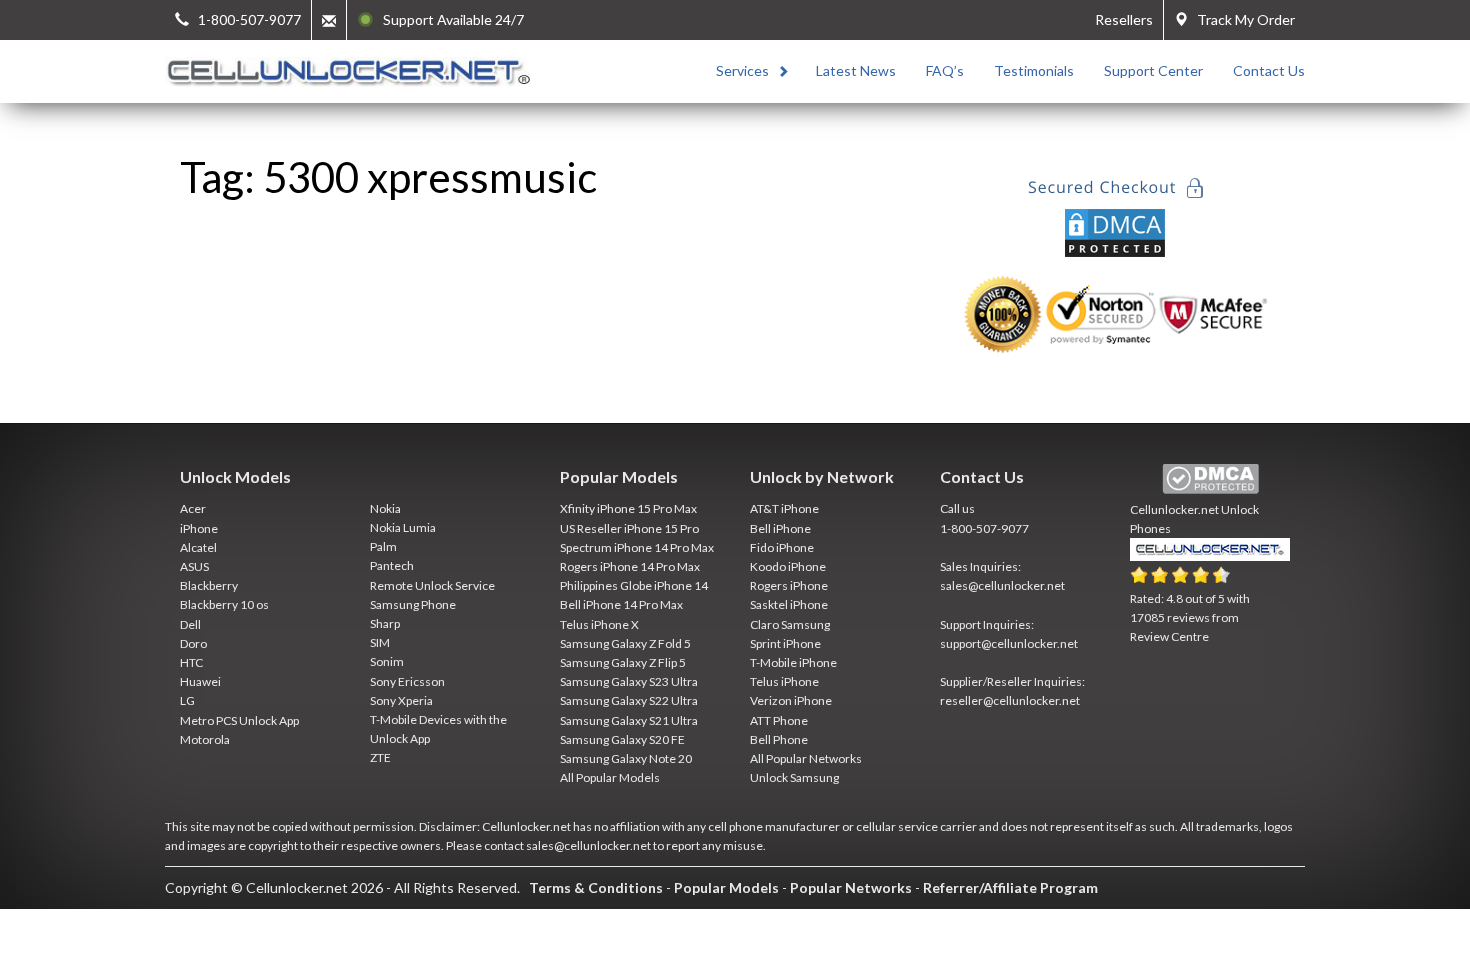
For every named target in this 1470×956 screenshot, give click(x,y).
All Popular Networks (806, 758)
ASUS (194, 566)
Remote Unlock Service (432, 585)
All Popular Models (610, 777)
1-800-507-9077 (984, 528)
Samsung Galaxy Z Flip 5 (623, 662)
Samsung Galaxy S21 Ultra (629, 720)
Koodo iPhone (788, 566)
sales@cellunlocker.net (1002, 585)
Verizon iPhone (791, 700)
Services (742, 70)
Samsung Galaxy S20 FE (622, 739)
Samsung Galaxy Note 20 (626, 758)
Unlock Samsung (794, 777)
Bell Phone (779, 739)
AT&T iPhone (784, 508)
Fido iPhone (782, 547)
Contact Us (1269, 70)
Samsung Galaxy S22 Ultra (629, 700)
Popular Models (726, 887)
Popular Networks (851, 887)
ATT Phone (779, 720)
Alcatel (198, 547)
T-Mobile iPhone (793, 662)
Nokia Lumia (403, 527)
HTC (191, 662)
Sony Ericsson (407, 681)
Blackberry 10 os (224, 604)
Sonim (387, 661)
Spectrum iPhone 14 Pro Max (637, 547)
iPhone (199, 528)
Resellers (1124, 19)
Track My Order (1241, 19)
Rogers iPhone (789, 585)
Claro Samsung (790, 624)
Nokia (385, 508)
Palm (383, 546)
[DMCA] (1115, 230)
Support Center (1153, 70)
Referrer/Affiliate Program (1010, 887)
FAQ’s (945, 70)
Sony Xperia (401, 700)
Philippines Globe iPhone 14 (634, 585)
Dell (190, 624)
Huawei (200, 681)
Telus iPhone (784, 681)
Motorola (205, 739)
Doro (193, 643)
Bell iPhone (780, 528)
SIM (380, 642)
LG (187, 700)
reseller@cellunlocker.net (1010, 700)
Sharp (385, 623)
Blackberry (209, 585)
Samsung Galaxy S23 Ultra (629, 681)
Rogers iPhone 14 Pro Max (630, 566)
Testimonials (1034, 70)
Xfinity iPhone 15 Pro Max (628, 508)
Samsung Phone (413, 604)
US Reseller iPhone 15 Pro (629, 528)
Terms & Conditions (596, 887)
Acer (193, 508)
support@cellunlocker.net (1009, 643)
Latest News (856, 70)
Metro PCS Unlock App (239, 720)
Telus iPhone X (599, 624)
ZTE (380, 757)
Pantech (392, 565)
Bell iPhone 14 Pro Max (621, 604)
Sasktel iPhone (789, 604)
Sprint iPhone (785, 643)
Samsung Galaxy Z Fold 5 (625, 643)
